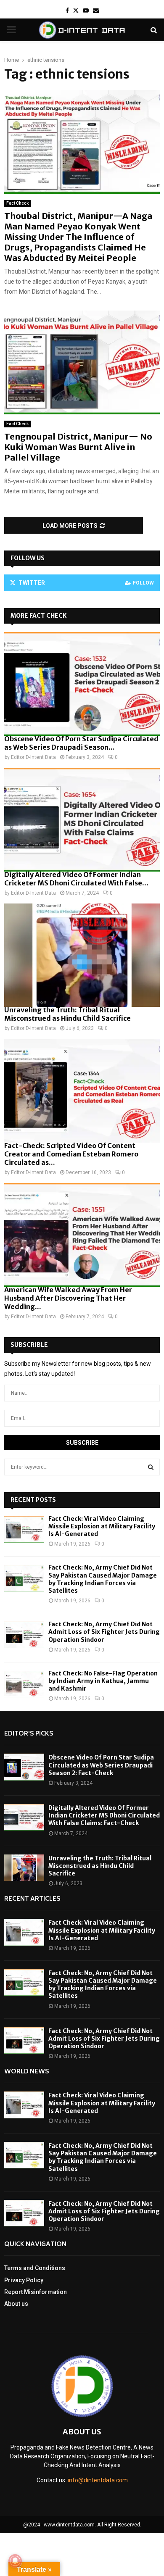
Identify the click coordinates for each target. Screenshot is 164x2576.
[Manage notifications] (15, 2561)
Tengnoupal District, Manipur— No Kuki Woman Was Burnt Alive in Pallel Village (78, 447)
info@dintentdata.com (98, 2480)
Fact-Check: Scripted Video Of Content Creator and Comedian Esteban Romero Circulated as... (71, 1154)
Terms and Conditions (35, 2268)
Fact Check (17, 203)
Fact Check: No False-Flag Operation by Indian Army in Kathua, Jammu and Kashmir (103, 1681)
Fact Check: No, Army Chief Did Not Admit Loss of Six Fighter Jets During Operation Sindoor (104, 1632)
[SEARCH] (151, 1467)
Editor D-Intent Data (33, 757)
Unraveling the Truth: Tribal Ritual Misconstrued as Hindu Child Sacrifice (67, 1014)
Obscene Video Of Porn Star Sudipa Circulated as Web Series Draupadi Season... (81, 743)
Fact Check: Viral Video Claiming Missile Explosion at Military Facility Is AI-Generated (102, 1526)
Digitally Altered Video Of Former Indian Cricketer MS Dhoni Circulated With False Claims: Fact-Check (104, 1815)
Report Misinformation (36, 2292)
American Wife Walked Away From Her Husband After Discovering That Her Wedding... (68, 1298)
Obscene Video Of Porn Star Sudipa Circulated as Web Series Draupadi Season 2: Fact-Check (101, 1765)
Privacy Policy (24, 2280)
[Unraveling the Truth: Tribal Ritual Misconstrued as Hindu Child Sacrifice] (82, 955)
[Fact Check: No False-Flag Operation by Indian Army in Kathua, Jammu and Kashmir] (24, 1684)
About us (16, 2304)
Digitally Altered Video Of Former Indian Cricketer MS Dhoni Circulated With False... (76, 879)
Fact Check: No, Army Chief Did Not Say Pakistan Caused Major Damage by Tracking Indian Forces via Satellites (103, 1579)
